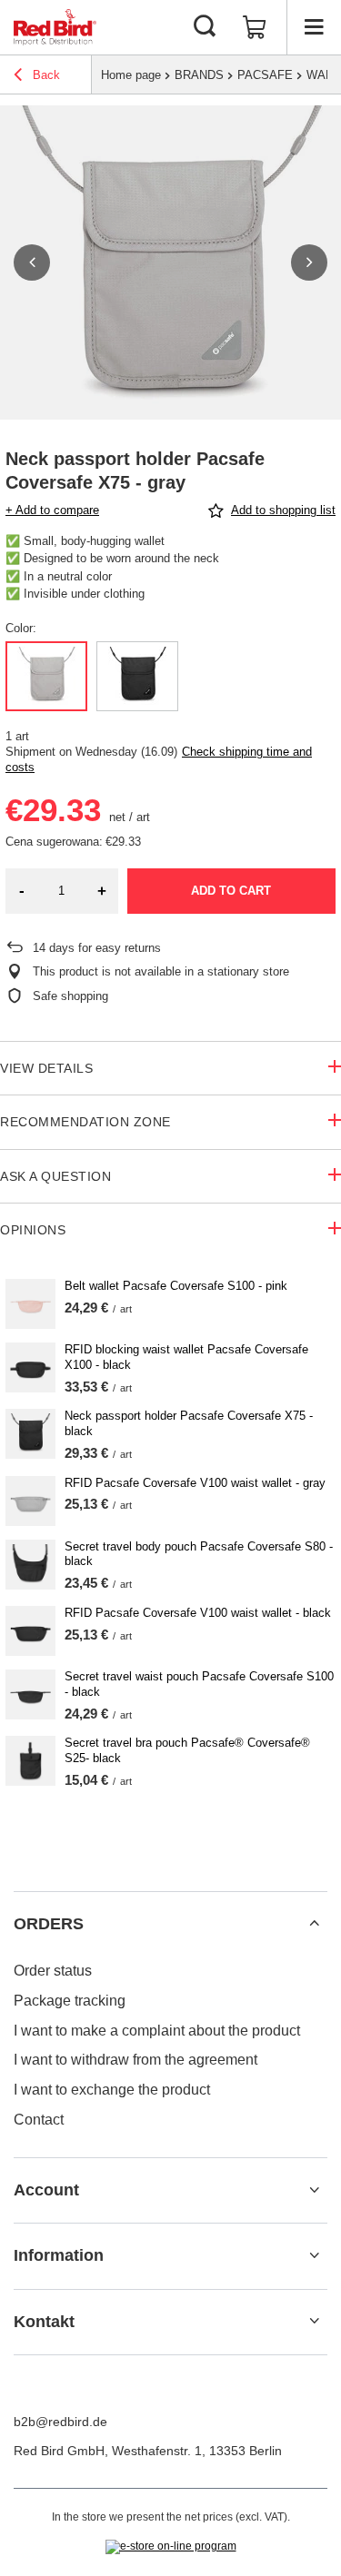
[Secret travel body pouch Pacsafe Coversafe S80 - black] (30, 1565)
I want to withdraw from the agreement (135, 2060)
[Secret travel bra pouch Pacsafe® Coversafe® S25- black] (30, 1761)
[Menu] (314, 27)
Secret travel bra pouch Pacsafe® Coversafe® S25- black (187, 1750)
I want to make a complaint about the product (157, 2031)
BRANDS (199, 75)
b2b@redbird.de (60, 2422)
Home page (131, 75)
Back (45, 75)
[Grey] (46, 676)
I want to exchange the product (112, 2090)
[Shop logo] (55, 27)
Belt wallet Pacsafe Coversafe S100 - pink (176, 1286)
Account (46, 2190)
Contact (39, 2120)
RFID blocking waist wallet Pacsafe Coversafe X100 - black (186, 1357)
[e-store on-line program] (171, 2547)
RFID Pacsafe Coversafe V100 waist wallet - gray (195, 1483)
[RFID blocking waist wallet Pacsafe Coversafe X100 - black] (30, 1367)
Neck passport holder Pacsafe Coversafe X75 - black (189, 1423)
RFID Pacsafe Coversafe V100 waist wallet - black (198, 1613)
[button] (32, 263)
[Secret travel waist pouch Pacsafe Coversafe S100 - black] (30, 1694)
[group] (170, 263)
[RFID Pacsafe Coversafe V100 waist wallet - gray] (30, 1501)
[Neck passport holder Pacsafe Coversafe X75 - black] (30, 1434)
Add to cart (231, 891)
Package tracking (70, 2001)
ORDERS (49, 1924)
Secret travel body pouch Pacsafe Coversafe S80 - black (199, 1554)
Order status (53, 1971)
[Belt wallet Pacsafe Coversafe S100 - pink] (30, 1304)
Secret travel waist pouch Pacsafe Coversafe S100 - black (199, 1684)
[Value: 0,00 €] (255, 27)
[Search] (205, 27)
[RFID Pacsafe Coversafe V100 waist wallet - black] (30, 1631)
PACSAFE (265, 75)
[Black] (137, 676)
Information (59, 2255)
